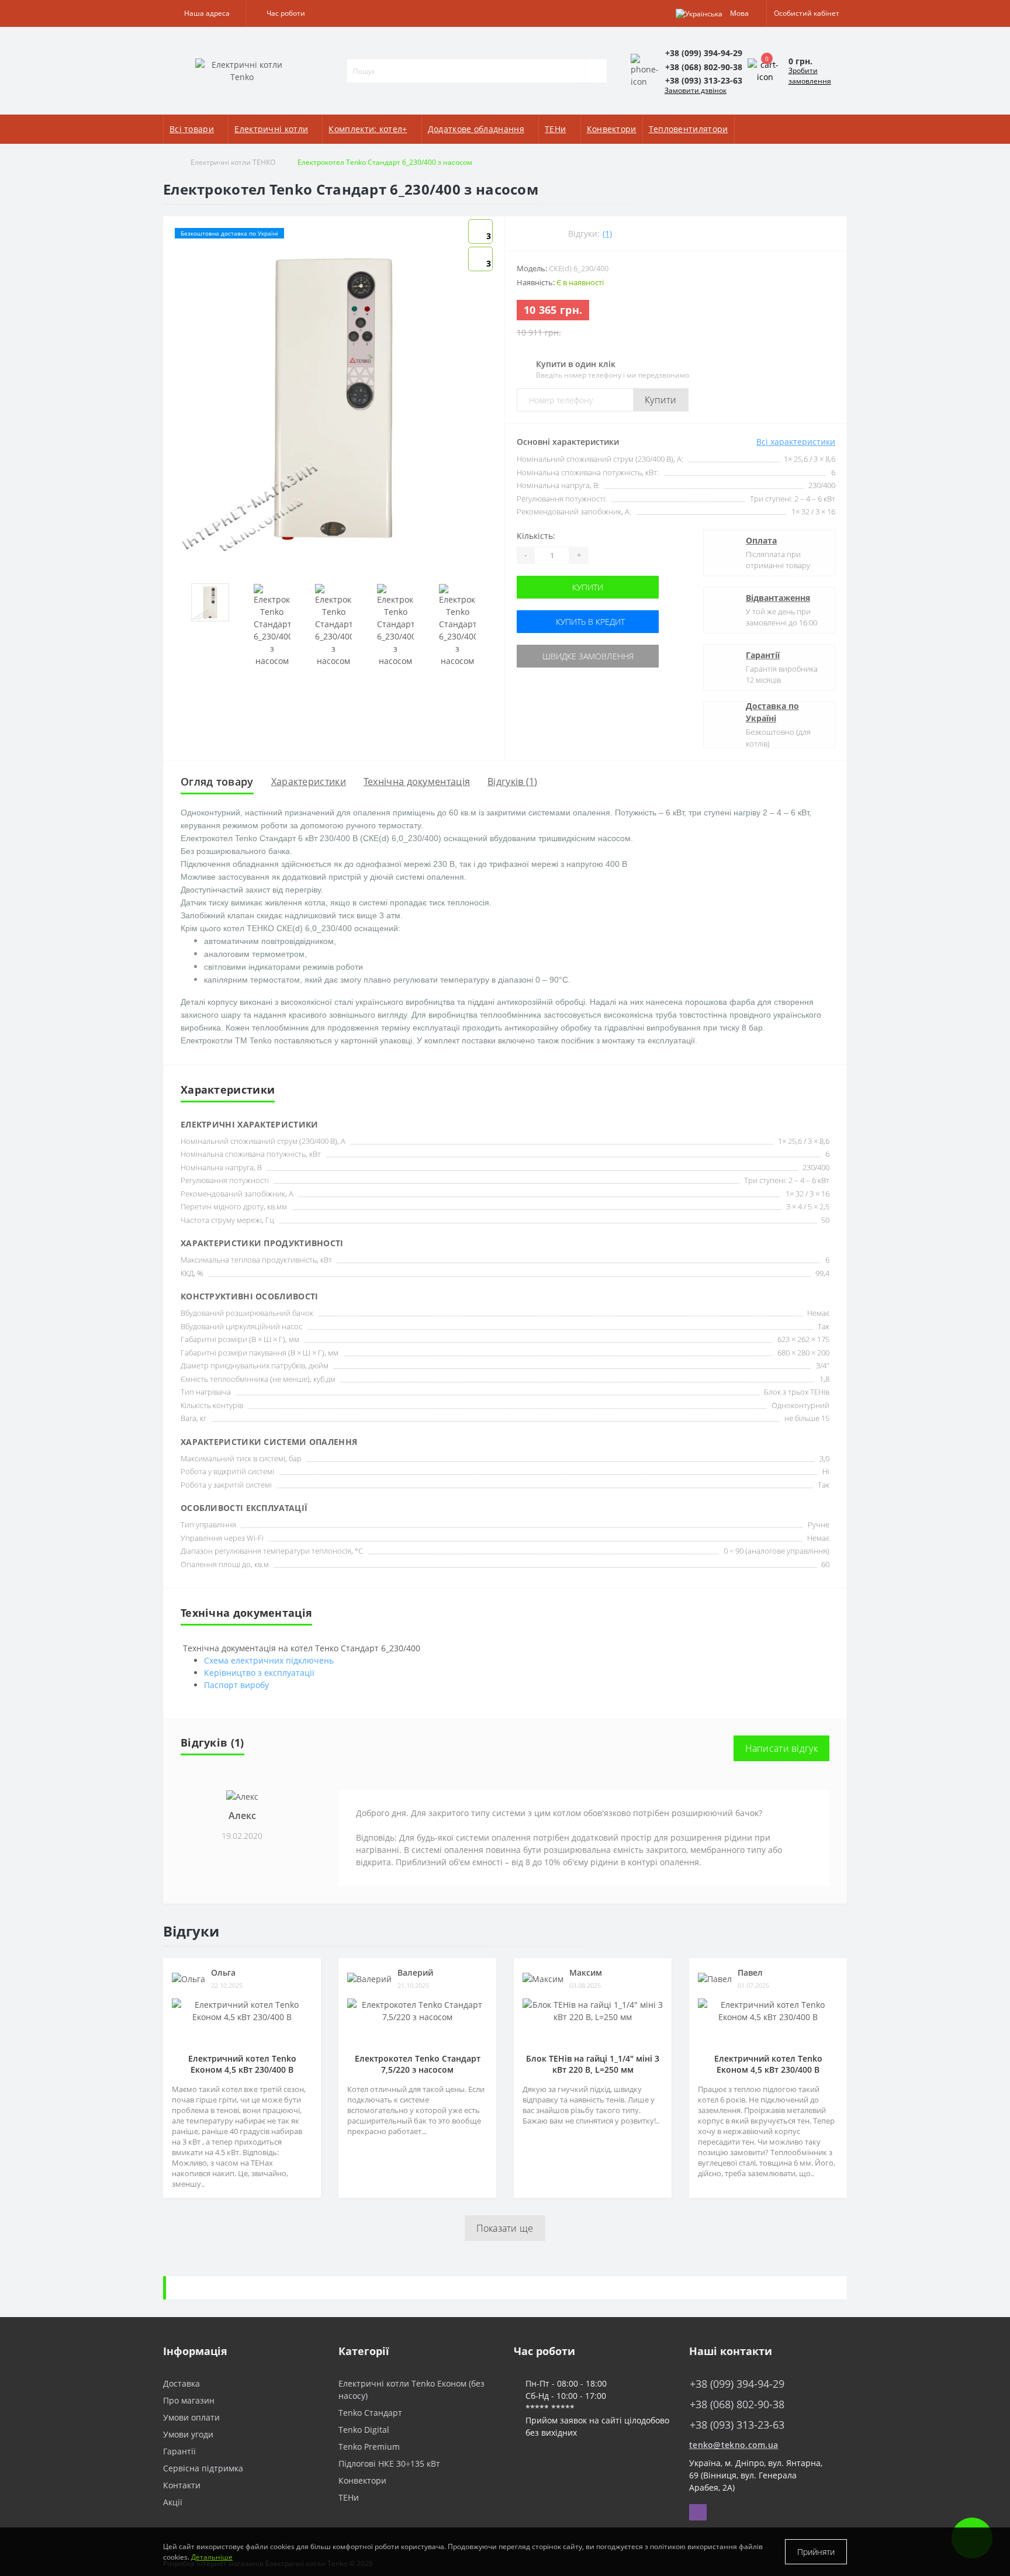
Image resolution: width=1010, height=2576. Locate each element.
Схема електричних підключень (269, 1660)
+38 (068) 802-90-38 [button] (737, 2404)
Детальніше (212, 2557)
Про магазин (189, 2400)
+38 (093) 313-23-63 (728, 2395)
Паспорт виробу (236, 1685)
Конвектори (612, 129)
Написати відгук (782, 1748)
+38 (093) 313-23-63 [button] (737, 2425)
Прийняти (816, 2552)
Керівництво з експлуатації (259, 1673)
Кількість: (536, 536)
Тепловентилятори (689, 129)
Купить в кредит (589, 622)
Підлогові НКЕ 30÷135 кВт (389, 2463)
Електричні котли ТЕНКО (233, 162)
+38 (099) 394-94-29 (728, 2366)
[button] (204, 13)
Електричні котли (271, 129)
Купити (661, 400)
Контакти (182, 2485)
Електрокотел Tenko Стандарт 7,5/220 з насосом (418, 2064)
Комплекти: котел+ (368, 129)
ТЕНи (555, 129)
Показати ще (505, 2228)
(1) (607, 234)
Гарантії (763, 655)
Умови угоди (188, 2434)
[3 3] (334, 398)
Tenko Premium (369, 2447)
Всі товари (192, 129)
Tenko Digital (364, 2430)
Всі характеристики (796, 442)
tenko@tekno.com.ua (734, 2445)
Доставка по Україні (772, 712)
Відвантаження (778, 598)
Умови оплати (191, 2417)
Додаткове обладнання (476, 129)
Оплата (761, 540)
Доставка (181, 2383)
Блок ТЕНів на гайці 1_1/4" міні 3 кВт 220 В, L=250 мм (593, 2064)
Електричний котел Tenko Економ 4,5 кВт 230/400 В (242, 2064)
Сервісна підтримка (203, 2468)
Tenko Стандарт (370, 2413)
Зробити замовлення (810, 76)
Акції (173, 2502)
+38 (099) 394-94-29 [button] (737, 2384)
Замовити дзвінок (696, 90)
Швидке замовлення (588, 656)
